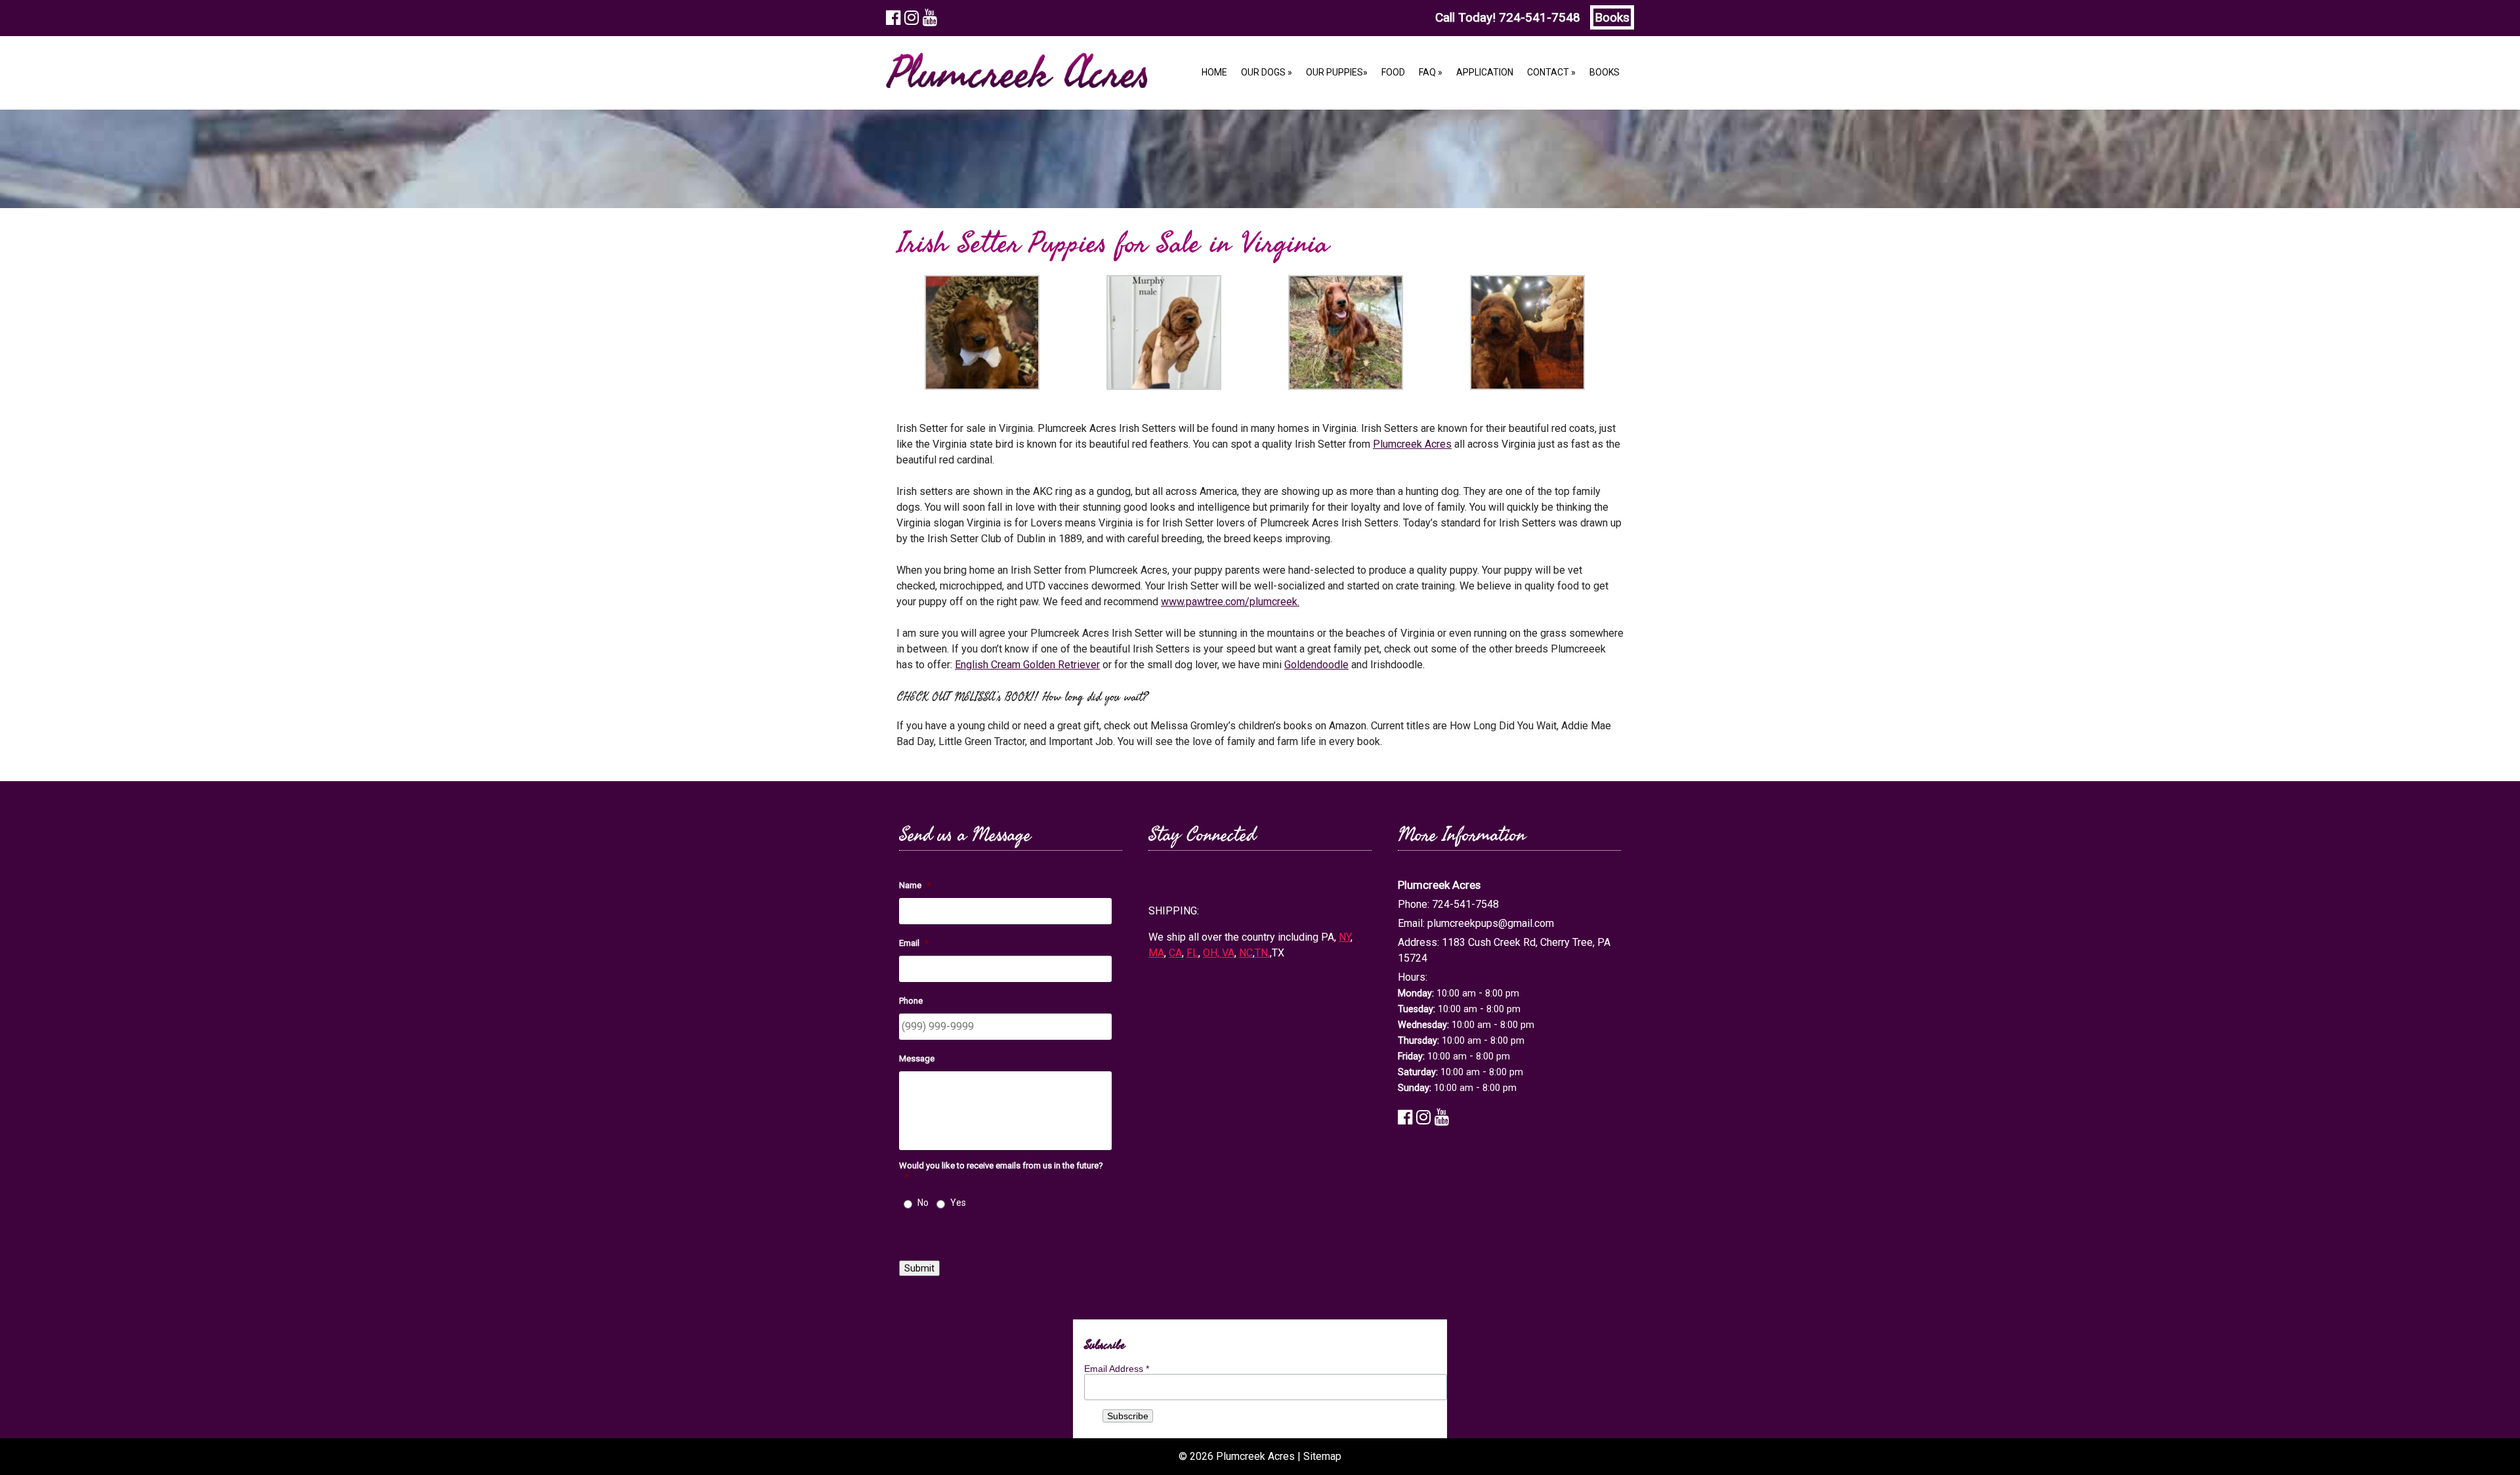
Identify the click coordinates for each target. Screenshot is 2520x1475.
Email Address (1117, 1369)
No (923, 1203)
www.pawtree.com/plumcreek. (1230, 602)
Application (1485, 72)
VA (1228, 953)
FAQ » (1431, 72)
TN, (1262, 953)
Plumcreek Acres (1412, 444)
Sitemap (1322, 1456)
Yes (958, 1203)
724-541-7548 (1540, 17)
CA (1175, 953)
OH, (1212, 953)
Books (1612, 17)
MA (1156, 953)
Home (1214, 72)
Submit (919, 1268)
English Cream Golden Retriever (1027, 665)
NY (1345, 937)
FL (1192, 953)
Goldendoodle (1316, 665)
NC (1246, 953)
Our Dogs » (1267, 72)
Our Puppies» (1337, 72)
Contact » (1551, 72)
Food (1393, 72)
